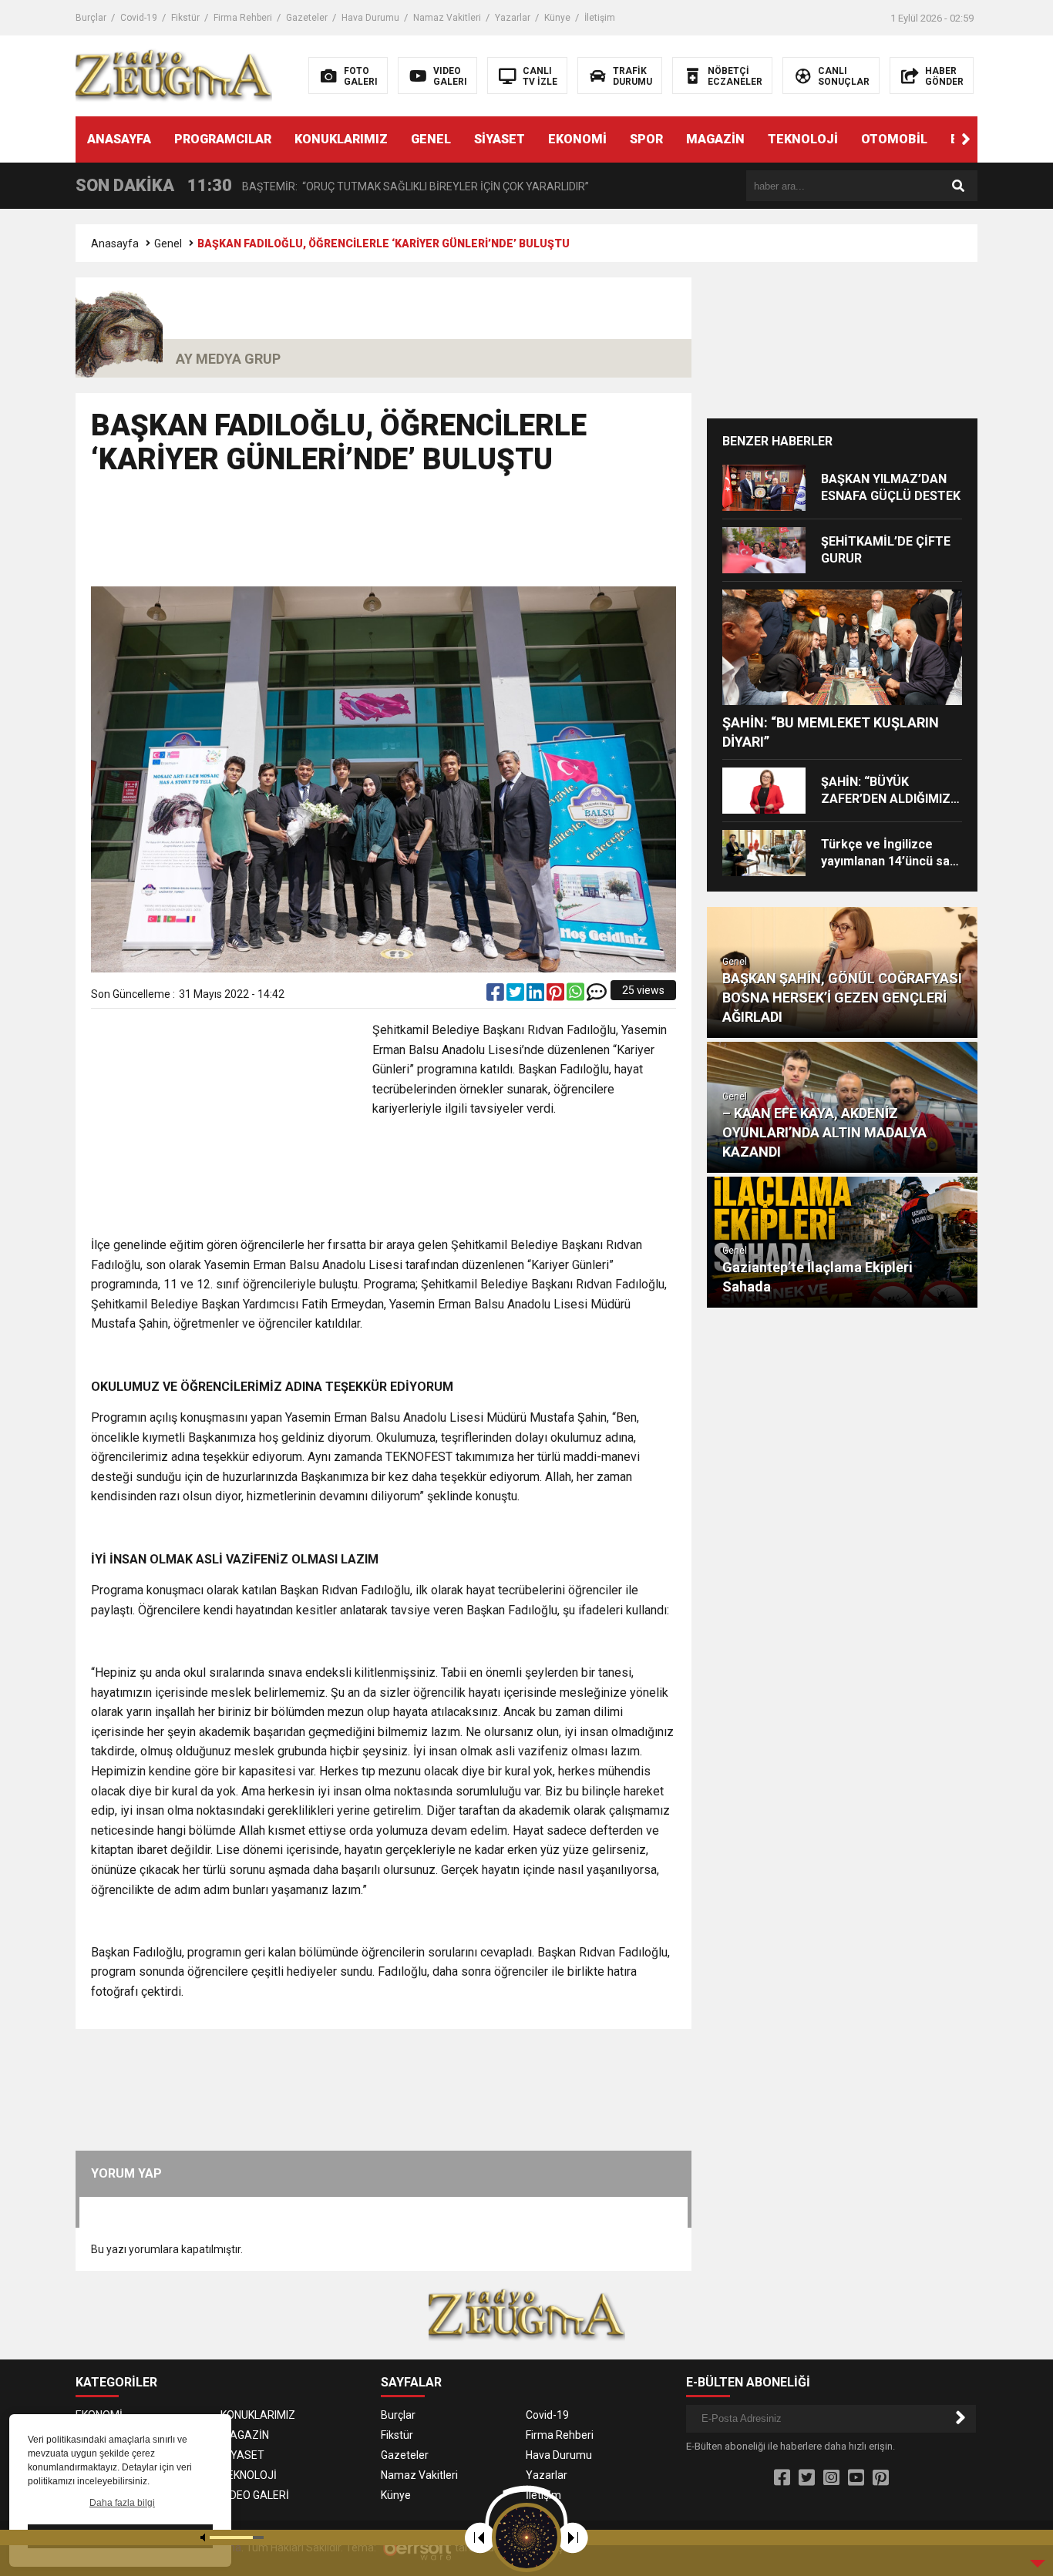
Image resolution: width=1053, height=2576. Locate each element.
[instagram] (831, 2478)
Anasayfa (115, 243)
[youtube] (856, 2478)
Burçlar (91, 18)
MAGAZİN (715, 139)
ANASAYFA (119, 139)
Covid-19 (139, 18)
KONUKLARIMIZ (341, 139)
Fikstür (185, 18)
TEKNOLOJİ (803, 139)
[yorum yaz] (597, 996)
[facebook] (496, 996)
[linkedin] (537, 996)
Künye (557, 18)
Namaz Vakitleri (447, 18)
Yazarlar (513, 18)
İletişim (600, 18)
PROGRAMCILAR (223, 139)
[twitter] (516, 996)
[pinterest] (557, 996)
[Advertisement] (384, 538)
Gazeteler (307, 18)
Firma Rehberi (243, 18)
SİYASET (500, 139)
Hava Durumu (370, 18)
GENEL (431, 139)
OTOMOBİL (894, 139)
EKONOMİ (577, 139)
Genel (168, 243)
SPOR (646, 139)
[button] (966, 139)
